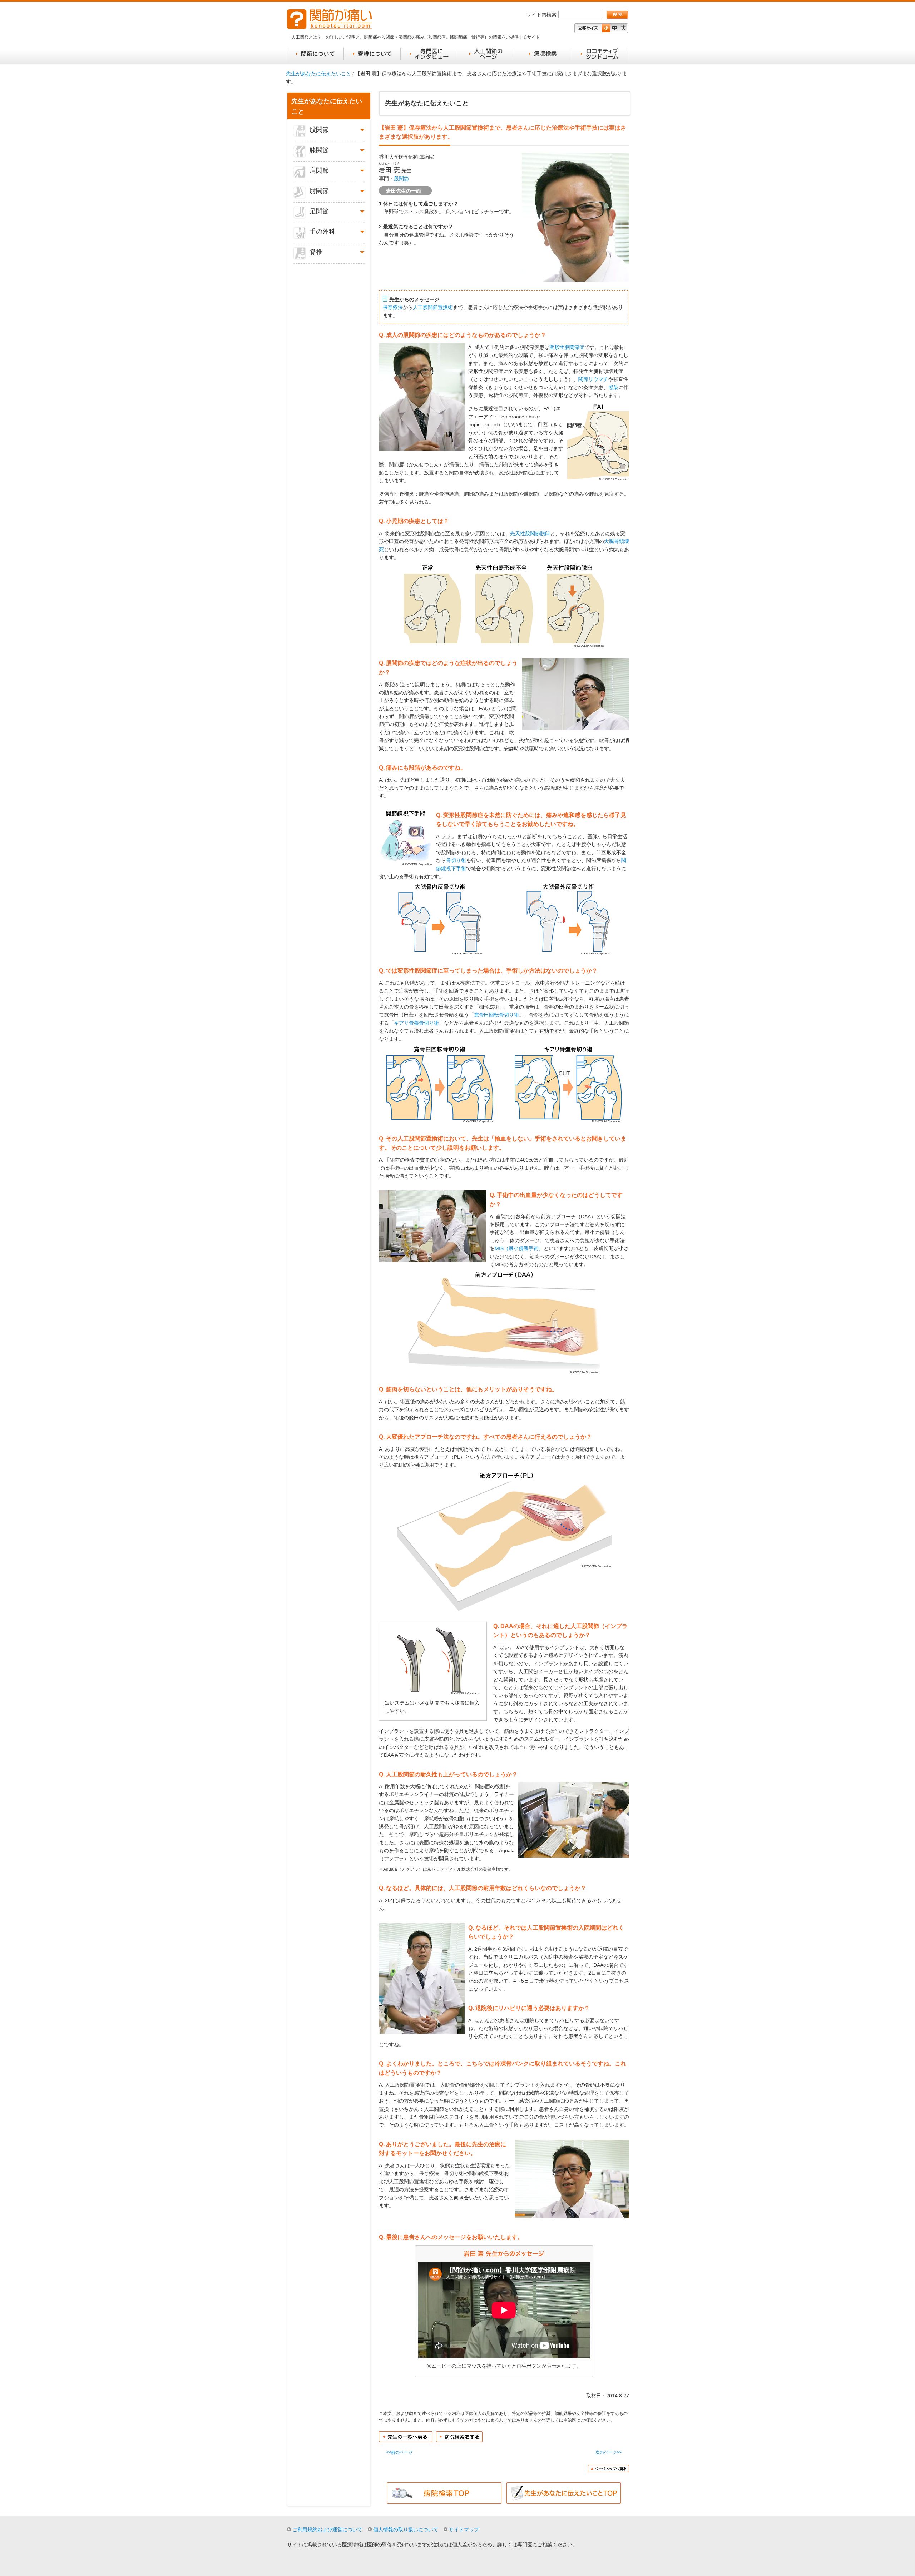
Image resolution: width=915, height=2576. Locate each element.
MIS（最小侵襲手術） (519, 1248)
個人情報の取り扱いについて (406, 2530)
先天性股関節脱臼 (530, 533)
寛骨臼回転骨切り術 (496, 1015)
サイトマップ (464, 2530)
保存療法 (393, 307)
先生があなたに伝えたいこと (318, 74)
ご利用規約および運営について (327, 2530)
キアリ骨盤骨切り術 (416, 1023)
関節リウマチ (593, 379)
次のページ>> (609, 2452)
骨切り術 (456, 860)
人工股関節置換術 (433, 307)
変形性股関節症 (567, 347)
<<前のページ (399, 2452)
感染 (613, 387)
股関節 (401, 179)
